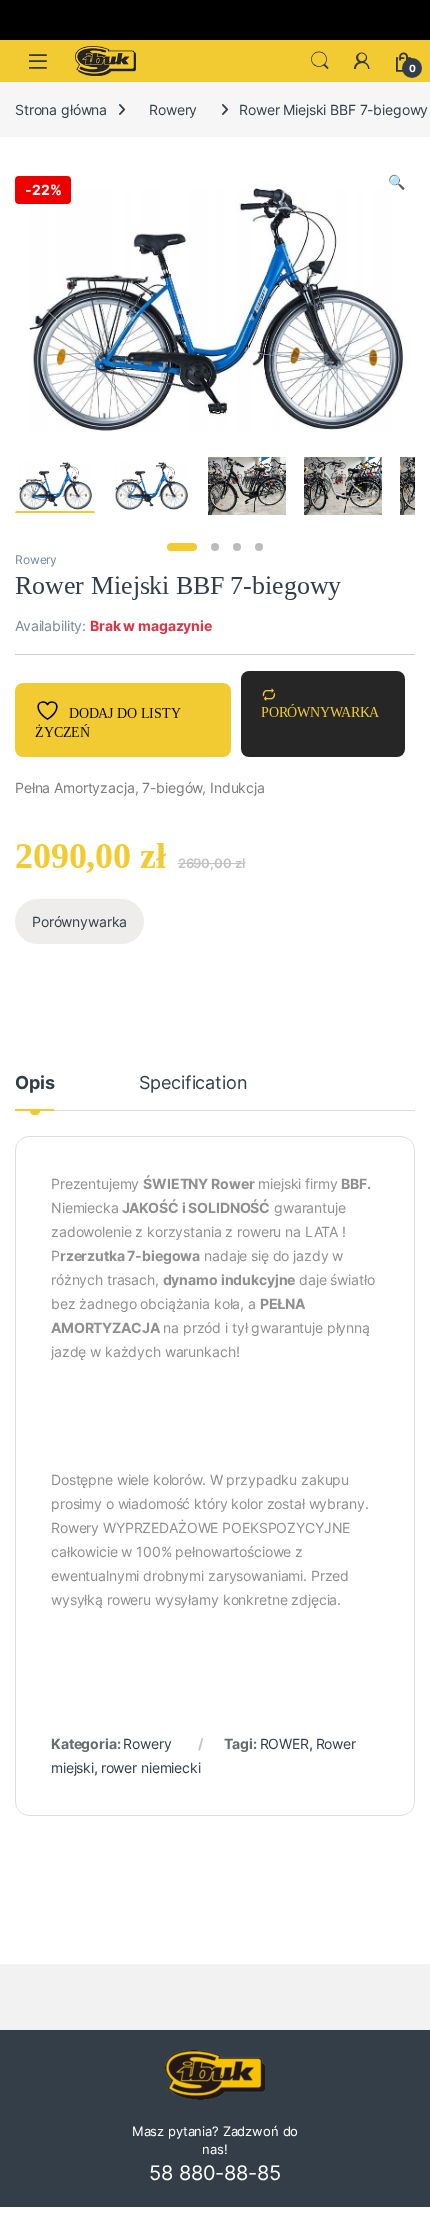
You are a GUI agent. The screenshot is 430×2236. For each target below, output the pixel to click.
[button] (396, 182)
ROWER (284, 1743)
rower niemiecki (151, 1767)
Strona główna (61, 109)
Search (320, 61)
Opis (34, 1083)
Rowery (173, 109)
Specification (193, 1083)
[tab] (34, 1092)
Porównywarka (320, 712)
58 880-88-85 (214, 2173)
